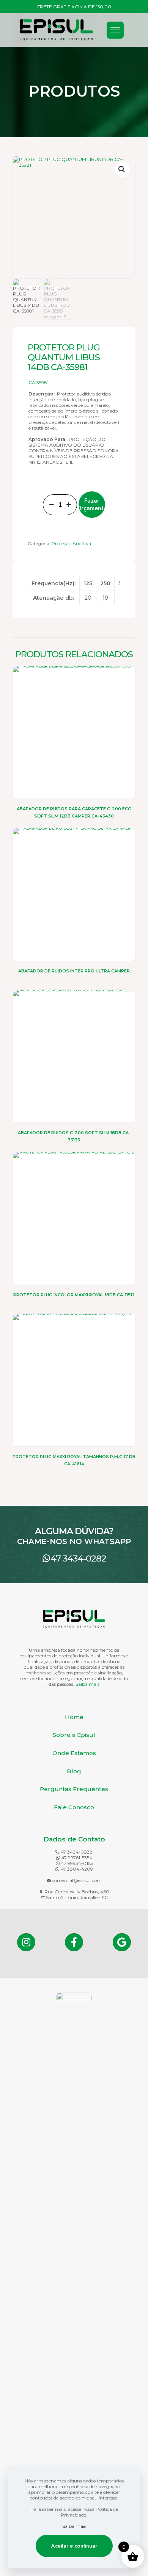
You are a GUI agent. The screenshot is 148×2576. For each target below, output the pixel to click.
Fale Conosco (74, 1807)
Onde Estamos (74, 1753)
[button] (122, 169)
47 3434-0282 (78, 1558)
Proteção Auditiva (71, 543)
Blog (74, 1771)
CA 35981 (39, 382)
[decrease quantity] (51, 505)
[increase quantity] (68, 505)
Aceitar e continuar (74, 2546)
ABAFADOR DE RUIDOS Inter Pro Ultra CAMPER (74, 971)
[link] (74, 2277)
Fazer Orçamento (92, 504)
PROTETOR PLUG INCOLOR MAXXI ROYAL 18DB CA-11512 (74, 1295)
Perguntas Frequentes (74, 1789)
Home (74, 1717)
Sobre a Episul (74, 1735)
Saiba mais (87, 1684)
